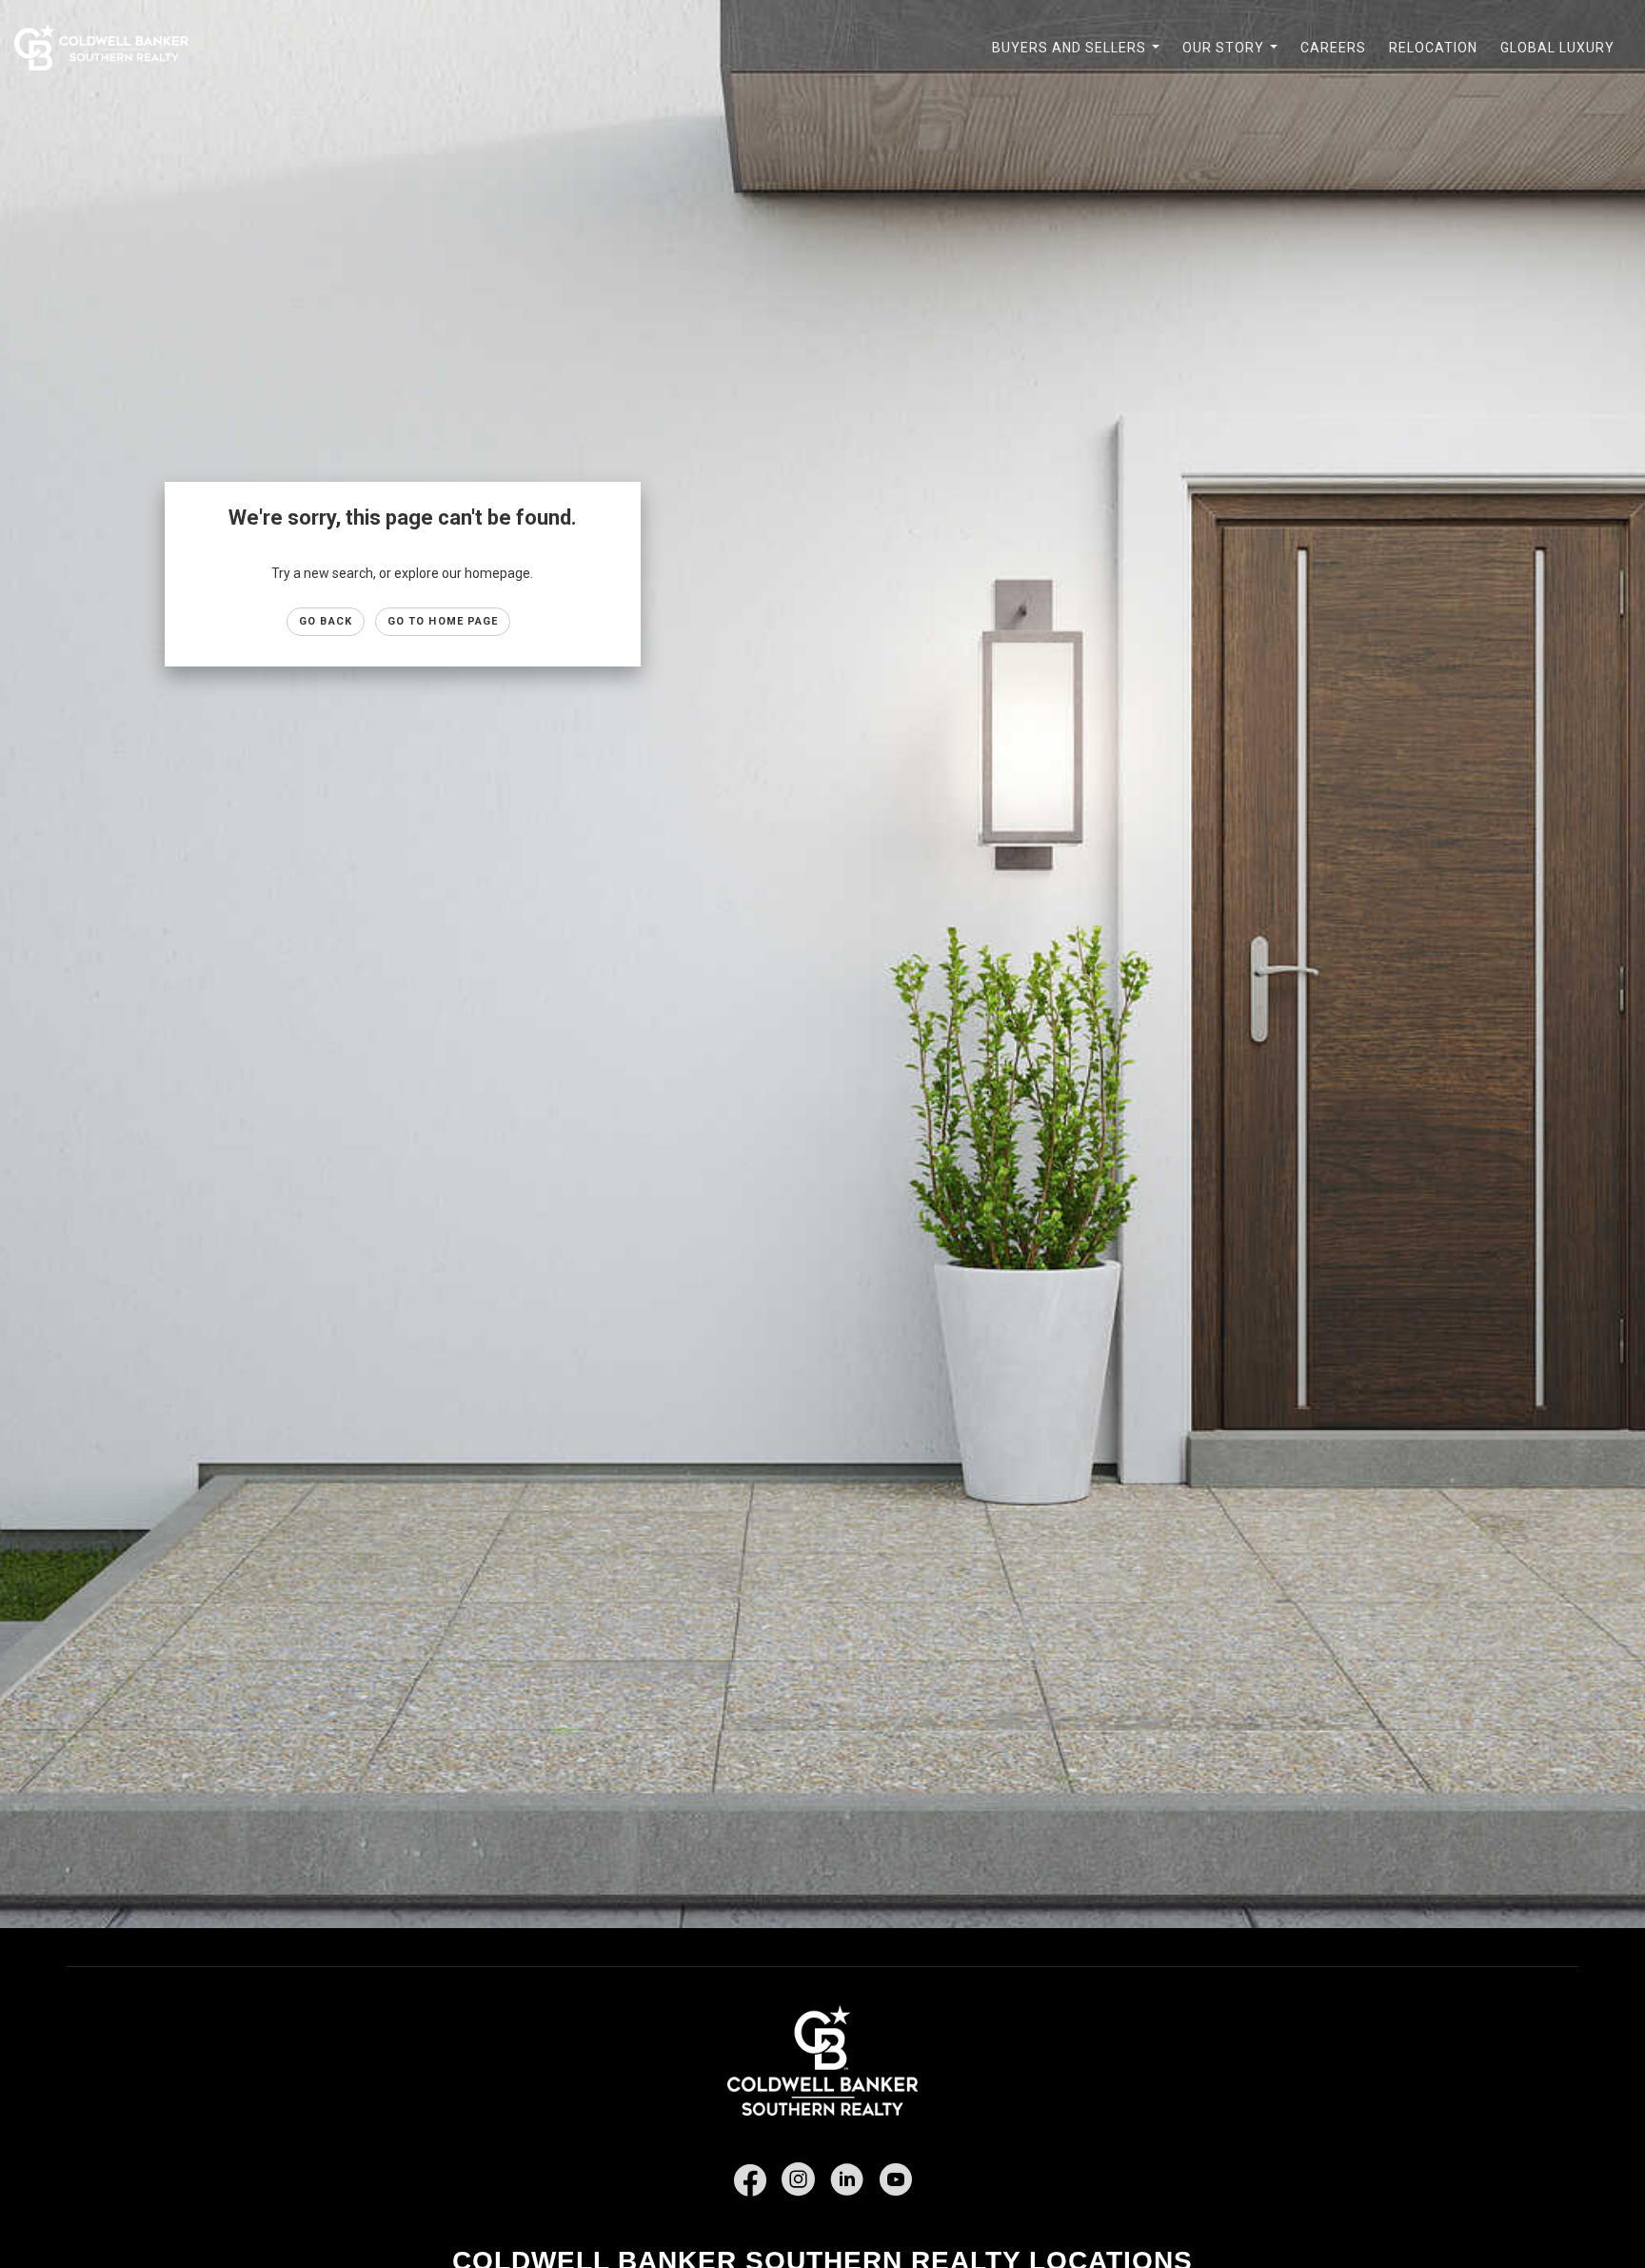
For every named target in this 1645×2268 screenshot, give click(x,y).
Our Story (1234, 58)
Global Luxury (1557, 48)
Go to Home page (443, 621)
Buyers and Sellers (1080, 58)
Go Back (326, 621)
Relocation (1433, 48)
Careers (1333, 48)
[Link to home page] (111, 48)
